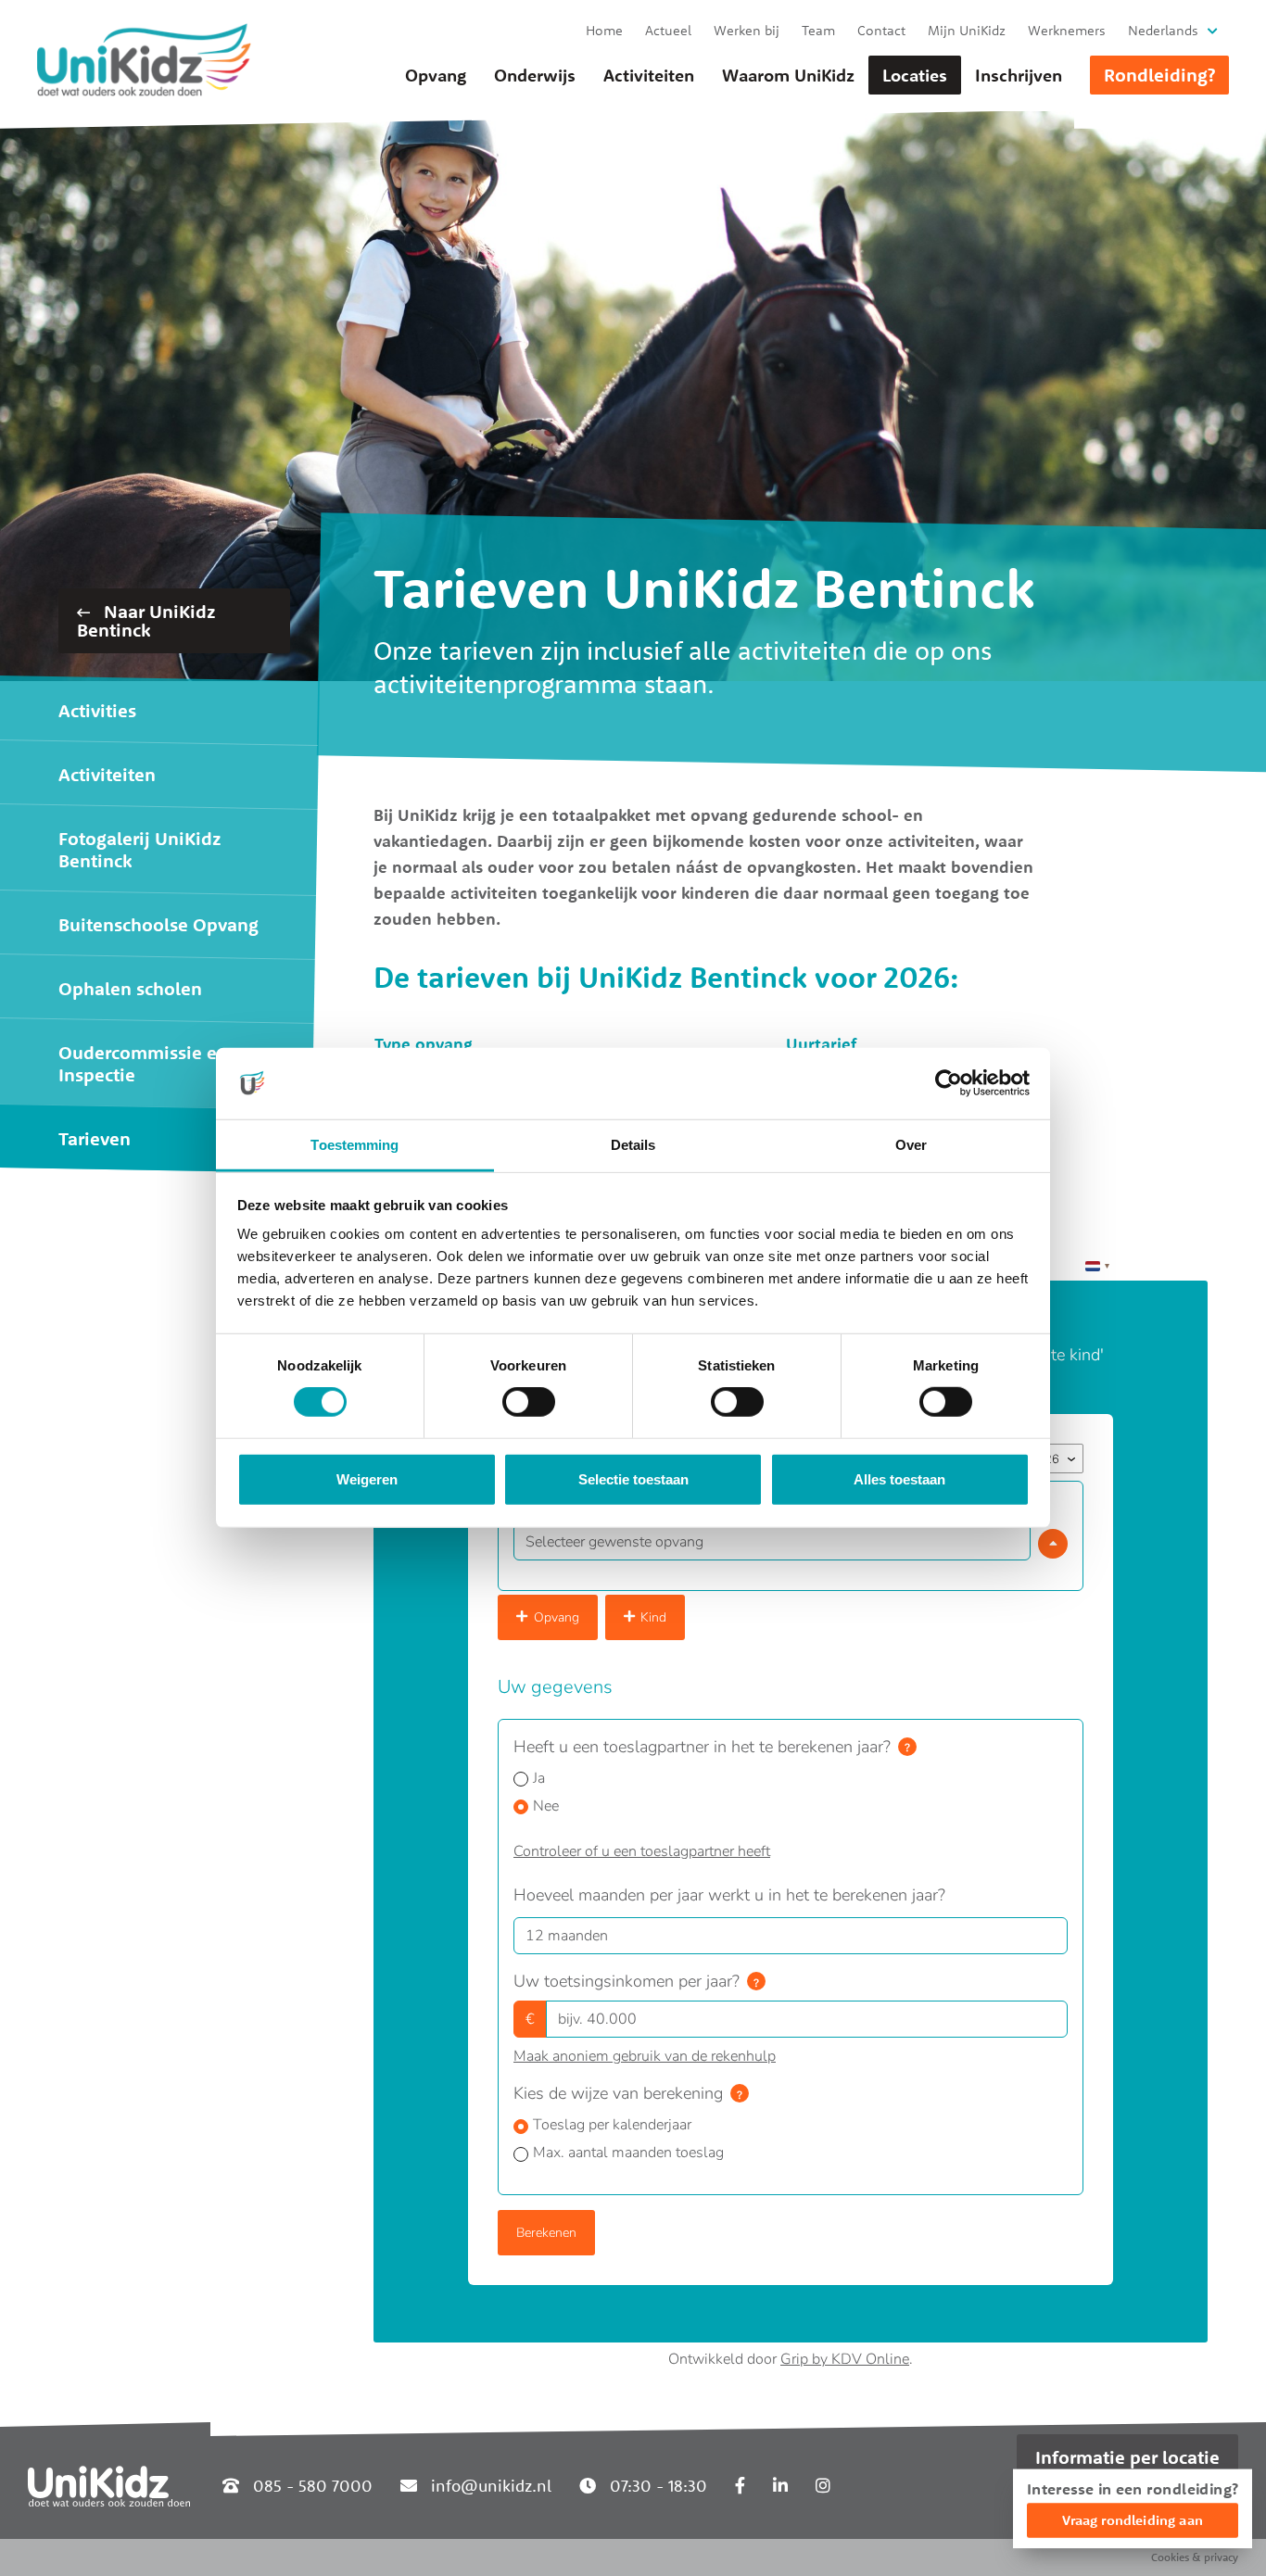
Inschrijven (1019, 75)
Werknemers (1067, 30)
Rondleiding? (1159, 75)
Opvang (436, 75)
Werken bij (747, 30)
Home (604, 30)
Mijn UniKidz (967, 30)
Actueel (668, 30)
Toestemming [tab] (354, 1145)
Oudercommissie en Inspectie (143, 1063)
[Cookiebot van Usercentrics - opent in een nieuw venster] (949, 1083)
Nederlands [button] (1163, 30)
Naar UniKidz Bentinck (146, 620)
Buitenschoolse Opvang (158, 924)
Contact (881, 30)
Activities (97, 710)
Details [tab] (633, 1145)
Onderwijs (535, 75)
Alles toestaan (899, 1479)
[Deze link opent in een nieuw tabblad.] (740, 2486)
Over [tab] (911, 1145)
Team (818, 30)
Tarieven (95, 1138)
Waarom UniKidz (788, 75)
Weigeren (367, 1479)
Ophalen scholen (130, 988)
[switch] (529, 1402)
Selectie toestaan (633, 1479)
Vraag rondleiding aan (1133, 2520)
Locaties (915, 75)
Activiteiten (649, 75)
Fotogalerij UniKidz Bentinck (139, 849)
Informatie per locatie (1127, 2457)
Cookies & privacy (1195, 2557)
